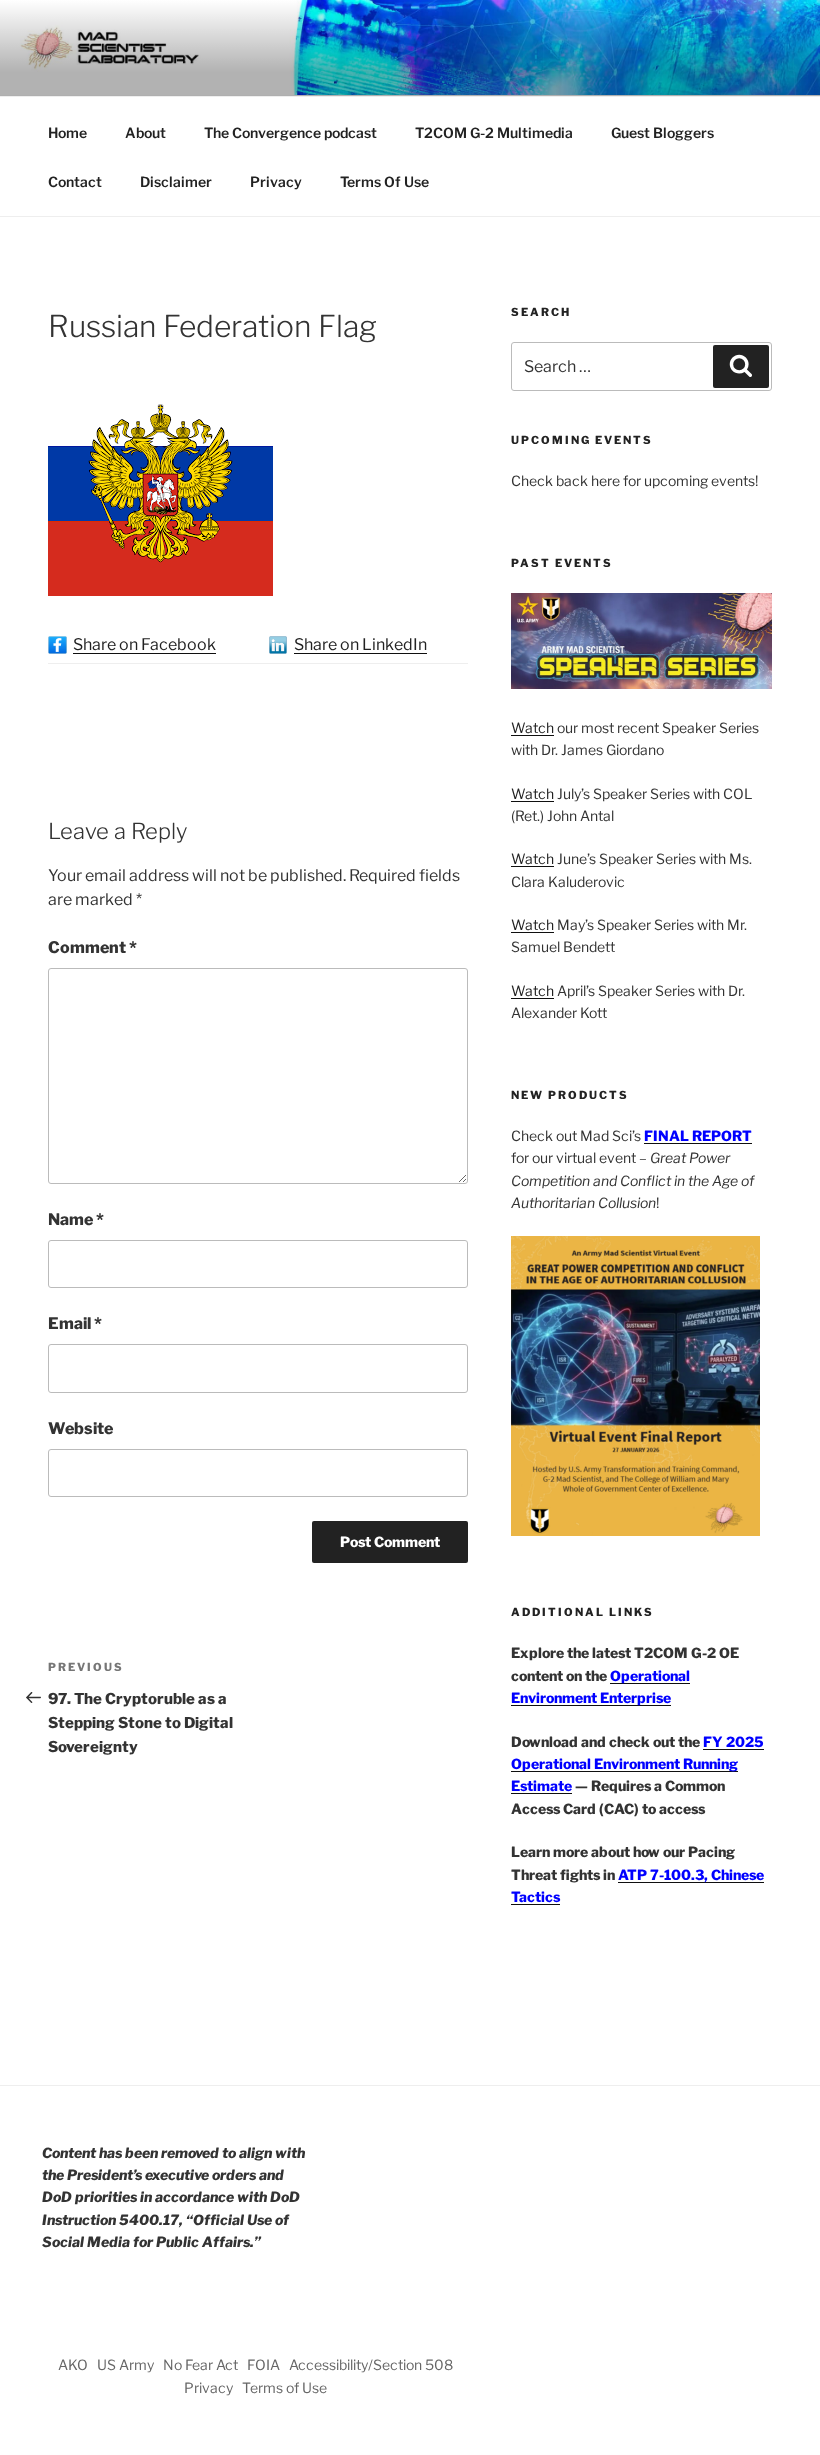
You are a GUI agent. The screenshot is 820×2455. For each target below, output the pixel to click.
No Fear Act (200, 2364)
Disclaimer (176, 181)
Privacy (276, 181)
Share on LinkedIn (360, 644)
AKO (73, 2364)
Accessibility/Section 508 (371, 2364)
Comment (92, 947)
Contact (75, 181)
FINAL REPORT (698, 1135)
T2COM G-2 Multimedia (494, 132)
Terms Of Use (384, 181)
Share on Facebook (144, 644)
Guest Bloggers (662, 132)
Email (75, 1323)
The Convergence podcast (290, 132)
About (145, 132)
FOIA (263, 2364)
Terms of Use (284, 2387)
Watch (532, 727)
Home (67, 132)
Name (76, 1219)
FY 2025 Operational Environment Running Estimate (637, 1764)
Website (80, 1428)
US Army (125, 2364)
